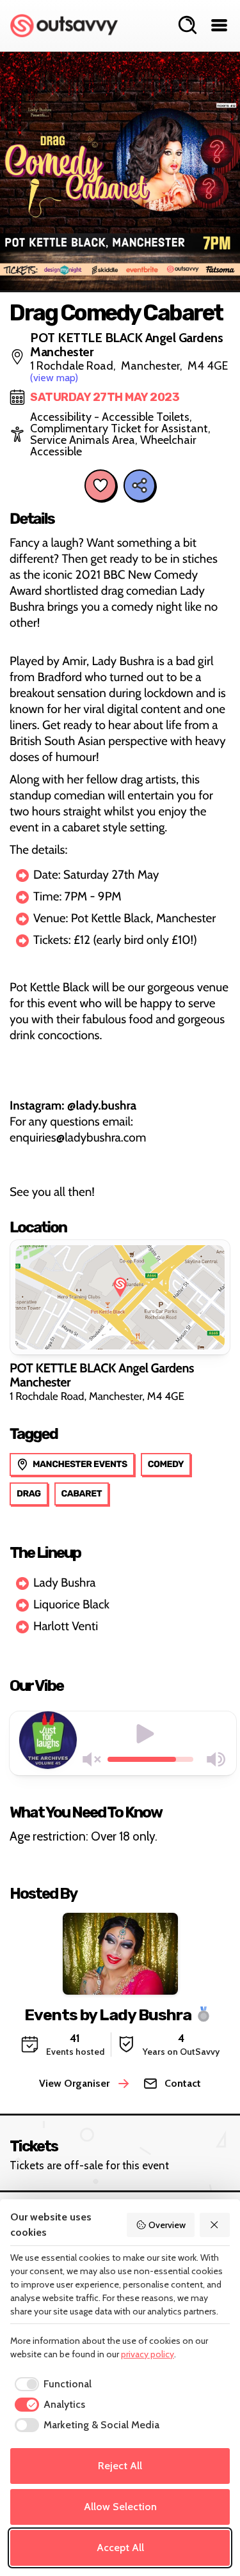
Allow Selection (120, 2507)
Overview (167, 2225)
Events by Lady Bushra (108, 2015)
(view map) (54, 378)
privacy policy (148, 2354)
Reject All (120, 2466)
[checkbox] (51, 2384)
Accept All (120, 2548)
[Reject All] (215, 2225)
